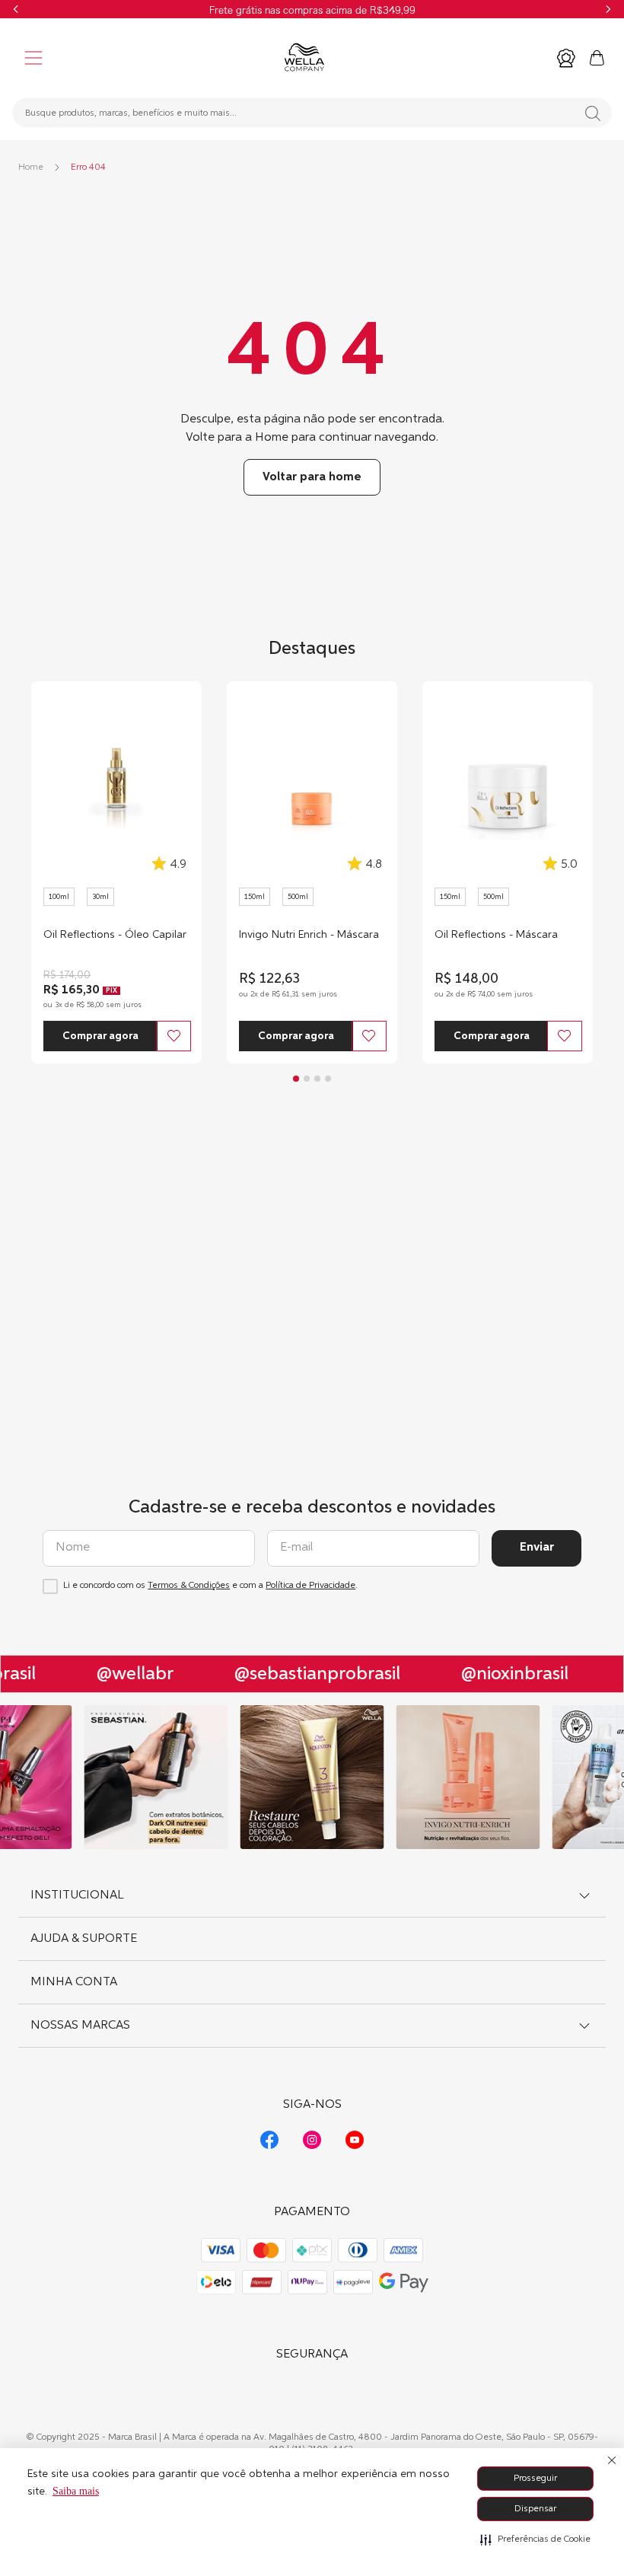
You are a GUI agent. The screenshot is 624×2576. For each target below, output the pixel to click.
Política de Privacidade (310, 1586)
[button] (535, 2539)
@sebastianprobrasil (310, 1674)
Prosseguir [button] (535, 2479)
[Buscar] (593, 113)
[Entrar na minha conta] (566, 58)
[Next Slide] (608, 9)
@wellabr (127, 1674)
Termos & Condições (189, 1586)
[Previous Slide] (16, 9)
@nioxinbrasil (507, 1674)
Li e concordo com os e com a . (210, 1586)
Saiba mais (76, 2491)
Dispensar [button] (535, 2509)
